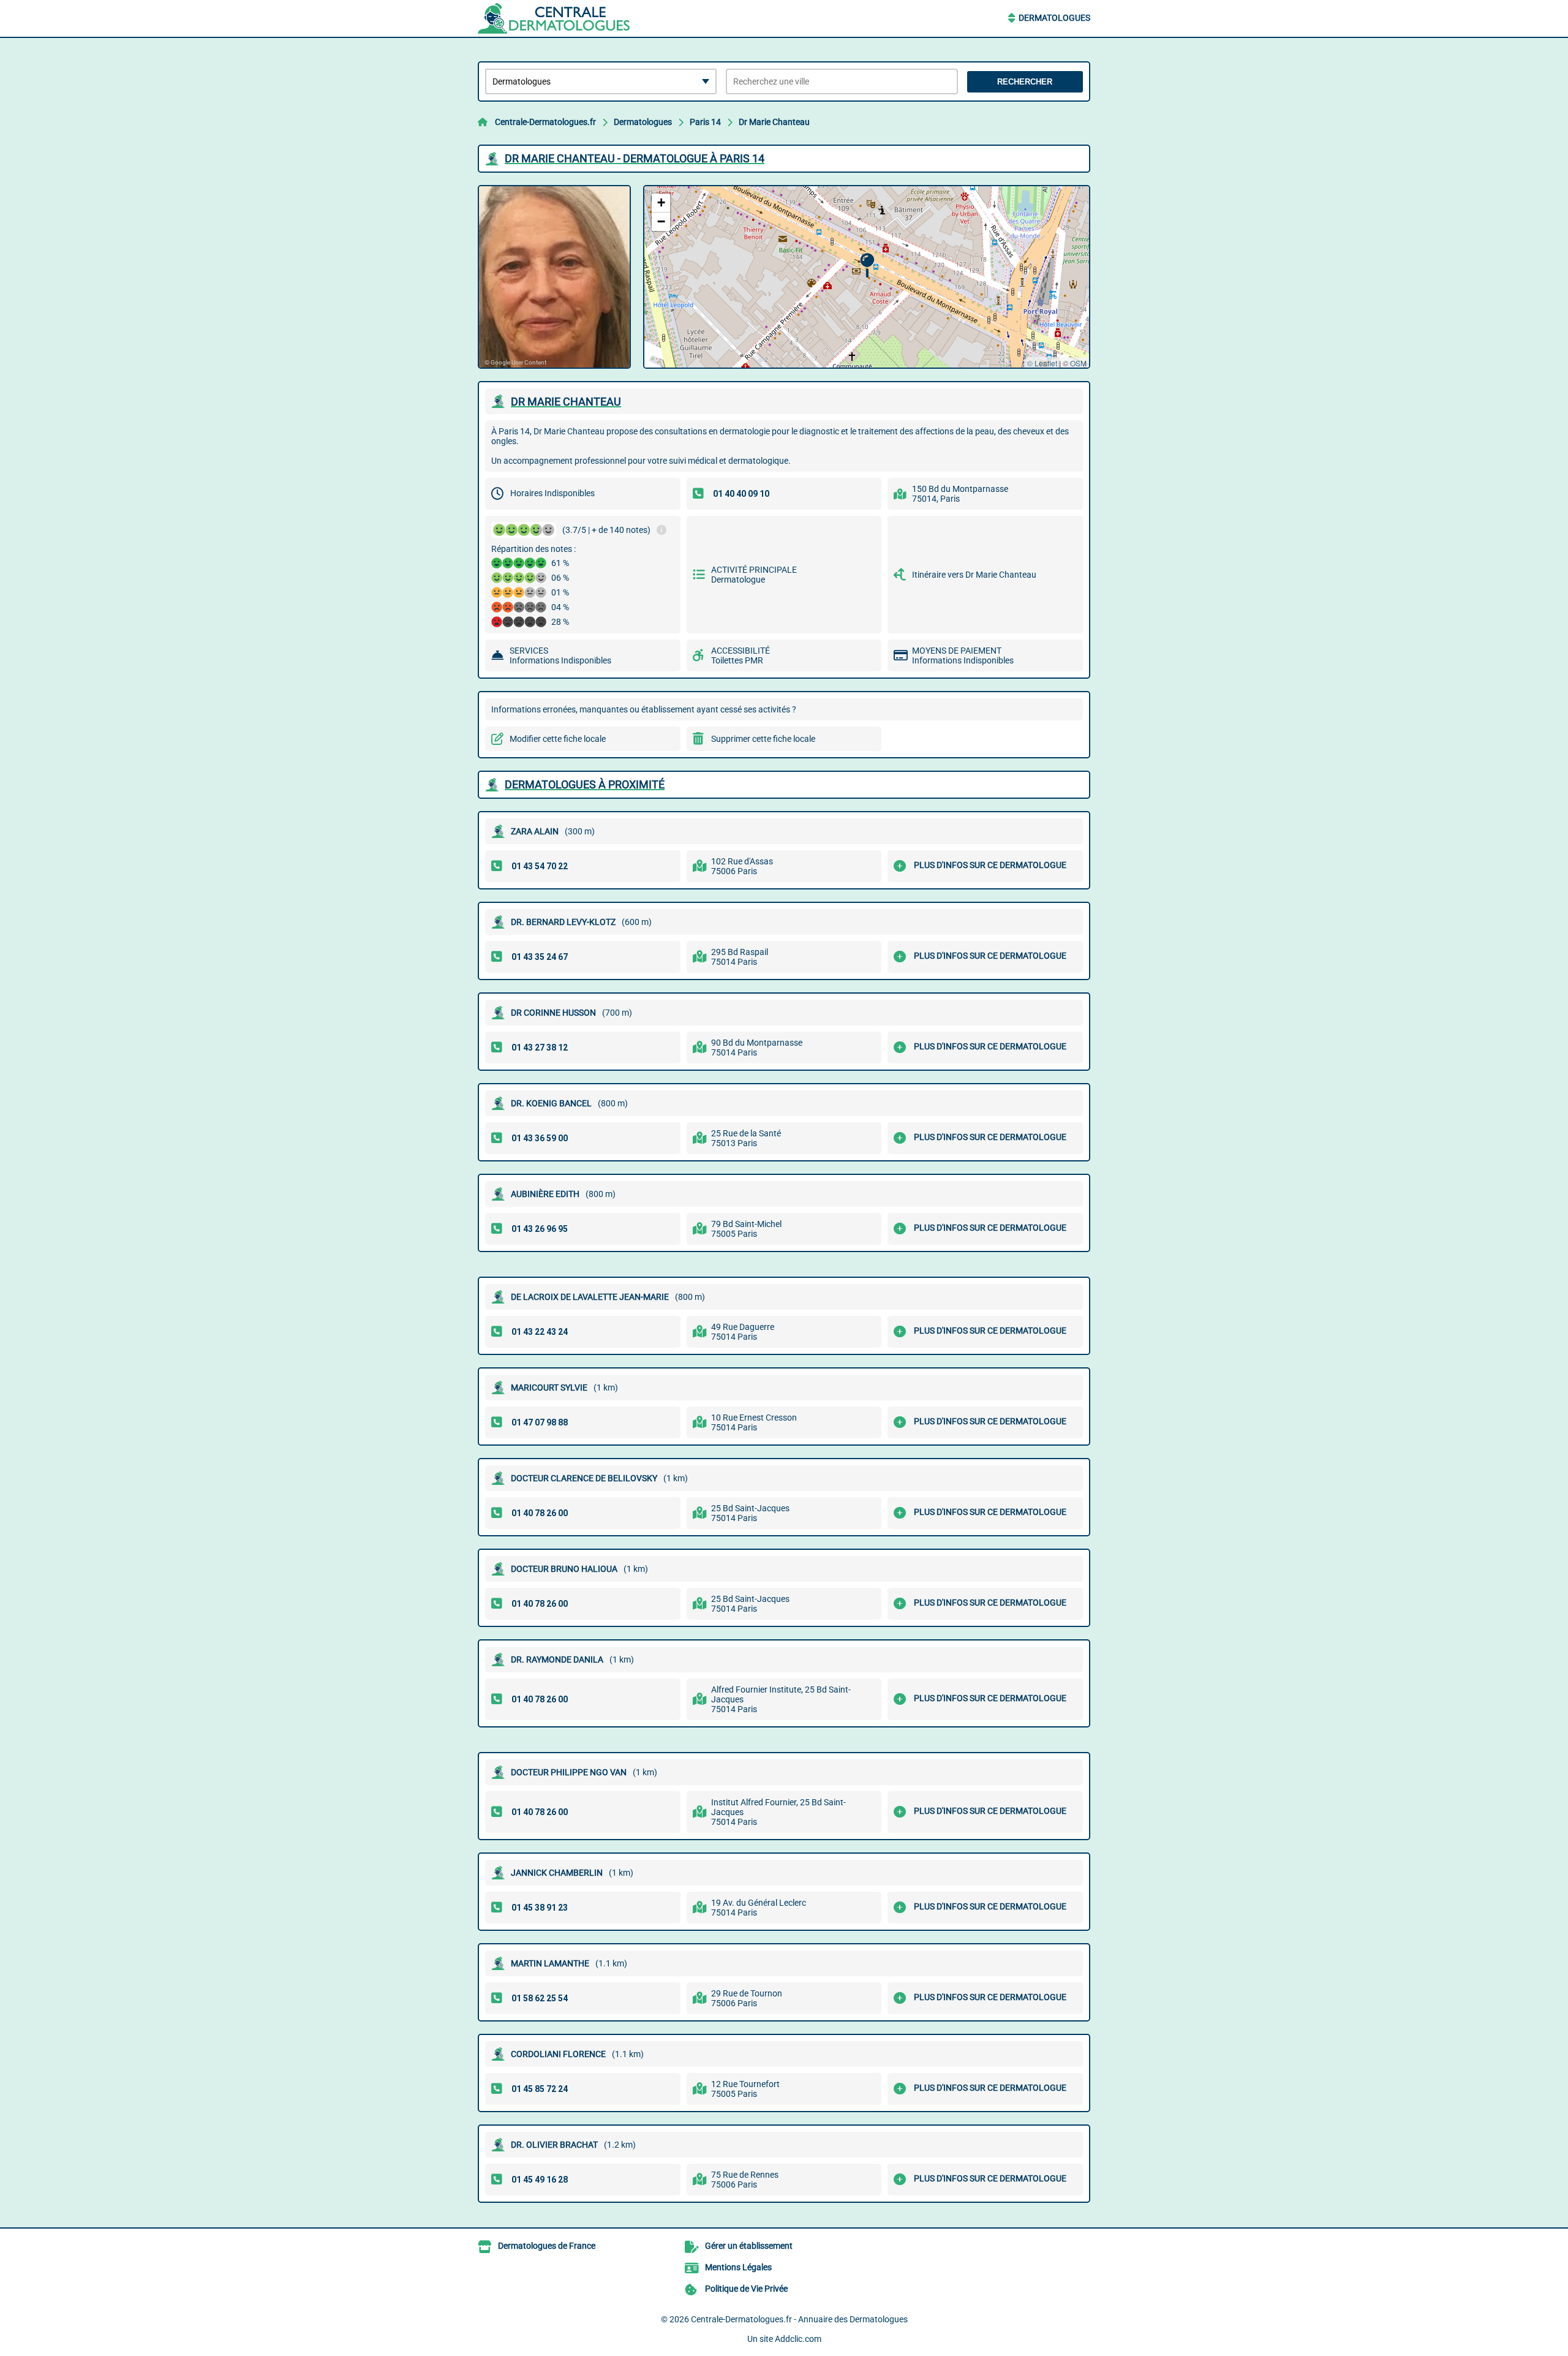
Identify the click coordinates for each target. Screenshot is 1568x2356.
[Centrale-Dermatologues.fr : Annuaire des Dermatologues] (554, 18)
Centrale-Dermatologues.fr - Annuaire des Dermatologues (799, 2319)
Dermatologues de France (547, 2246)
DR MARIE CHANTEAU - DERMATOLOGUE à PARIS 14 (635, 158)
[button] (867, 266)
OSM (1078, 363)
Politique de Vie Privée (746, 2289)
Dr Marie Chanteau (774, 122)
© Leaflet (1042, 363)
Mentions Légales (738, 2267)
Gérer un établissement (749, 2246)
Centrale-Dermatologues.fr (545, 122)
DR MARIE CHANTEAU (566, 402)
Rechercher (1025, 82)
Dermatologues (1054, 18)
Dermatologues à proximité (585, 784)
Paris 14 (705, 122)
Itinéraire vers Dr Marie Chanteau (974, 575)
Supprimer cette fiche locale (763, 739)
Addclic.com (798, 2339)
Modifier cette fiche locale (558, 739)
